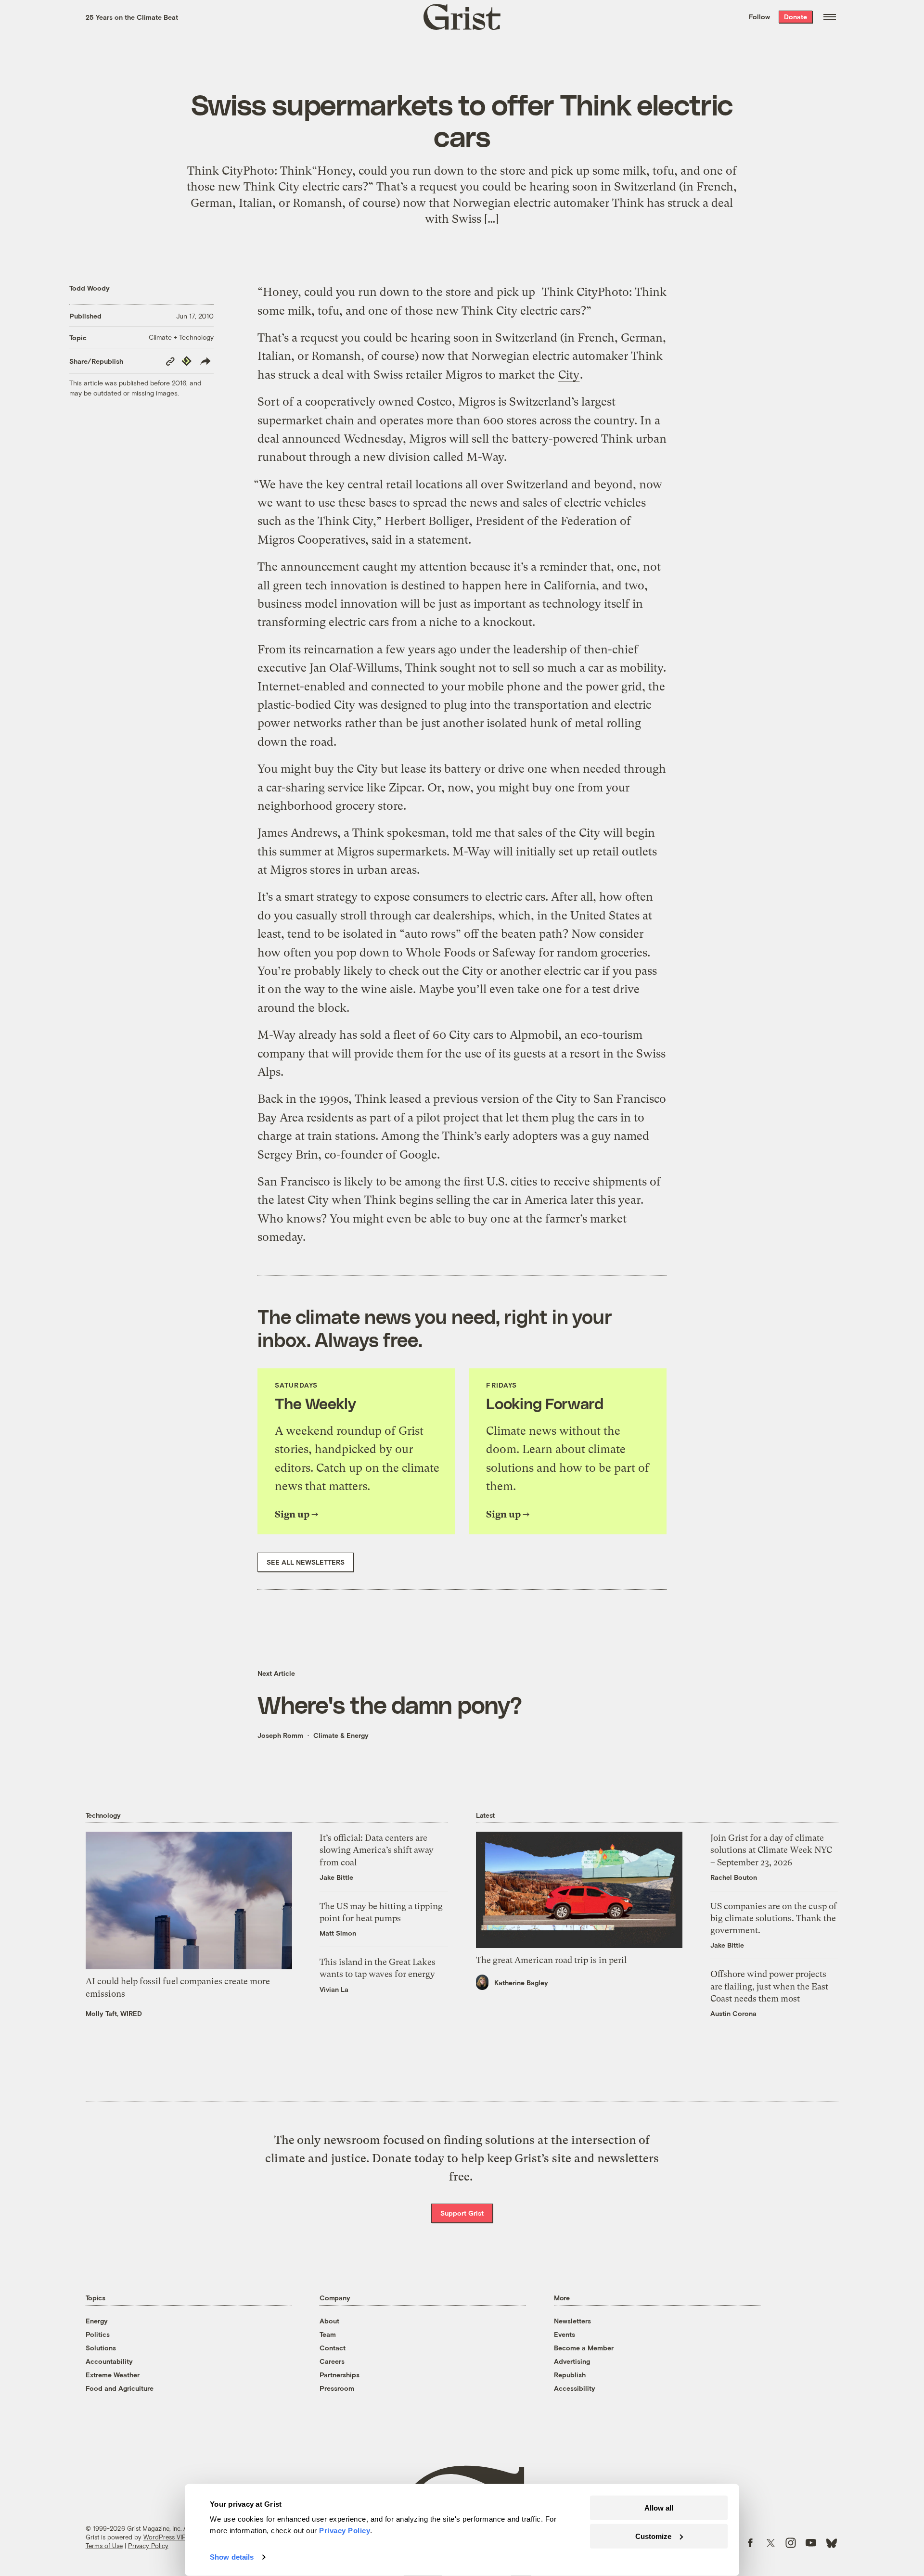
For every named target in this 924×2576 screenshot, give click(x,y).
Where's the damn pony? (390, 1704)
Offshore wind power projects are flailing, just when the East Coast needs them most (769, 1986)
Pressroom (337, 2388)
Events (565, 2334)
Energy (97, 2321)
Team (328, 2334)
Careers (332, 2361)
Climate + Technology (181, 337)
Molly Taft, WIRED (114, 2013)
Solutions (101, 2348)
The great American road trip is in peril (551, 1960)
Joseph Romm (280, 1735)
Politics (98, 2334)
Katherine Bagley (521, 1983)
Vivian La (334, 1989)
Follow (759, 17)
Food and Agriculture (120, 2388)
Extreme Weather (113, 2375)
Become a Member (584, 2348)
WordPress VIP (165, 2537)
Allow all (659, 2508)
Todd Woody (90, 288)
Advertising (572, 2361)
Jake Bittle (336, 1877)
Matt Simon (338, 1933)
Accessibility (575, 2388)
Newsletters (572, 2321)
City (569, 375)
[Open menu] (830, 17)
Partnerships (340, 2375)
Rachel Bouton (734, 1877)
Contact (333, 2348)
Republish (570, 2375)
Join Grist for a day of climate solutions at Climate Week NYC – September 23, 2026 (771, 1850)
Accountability (109, 2361)
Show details (232, 2557)
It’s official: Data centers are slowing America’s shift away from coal (377, 1850)
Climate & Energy (341, 1735)
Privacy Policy (148, 2546)
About (329, 2321)
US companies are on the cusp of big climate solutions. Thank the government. (774, 1918)
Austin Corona (733, 2013)
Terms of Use (104, 2546)
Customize (653, 2536)
